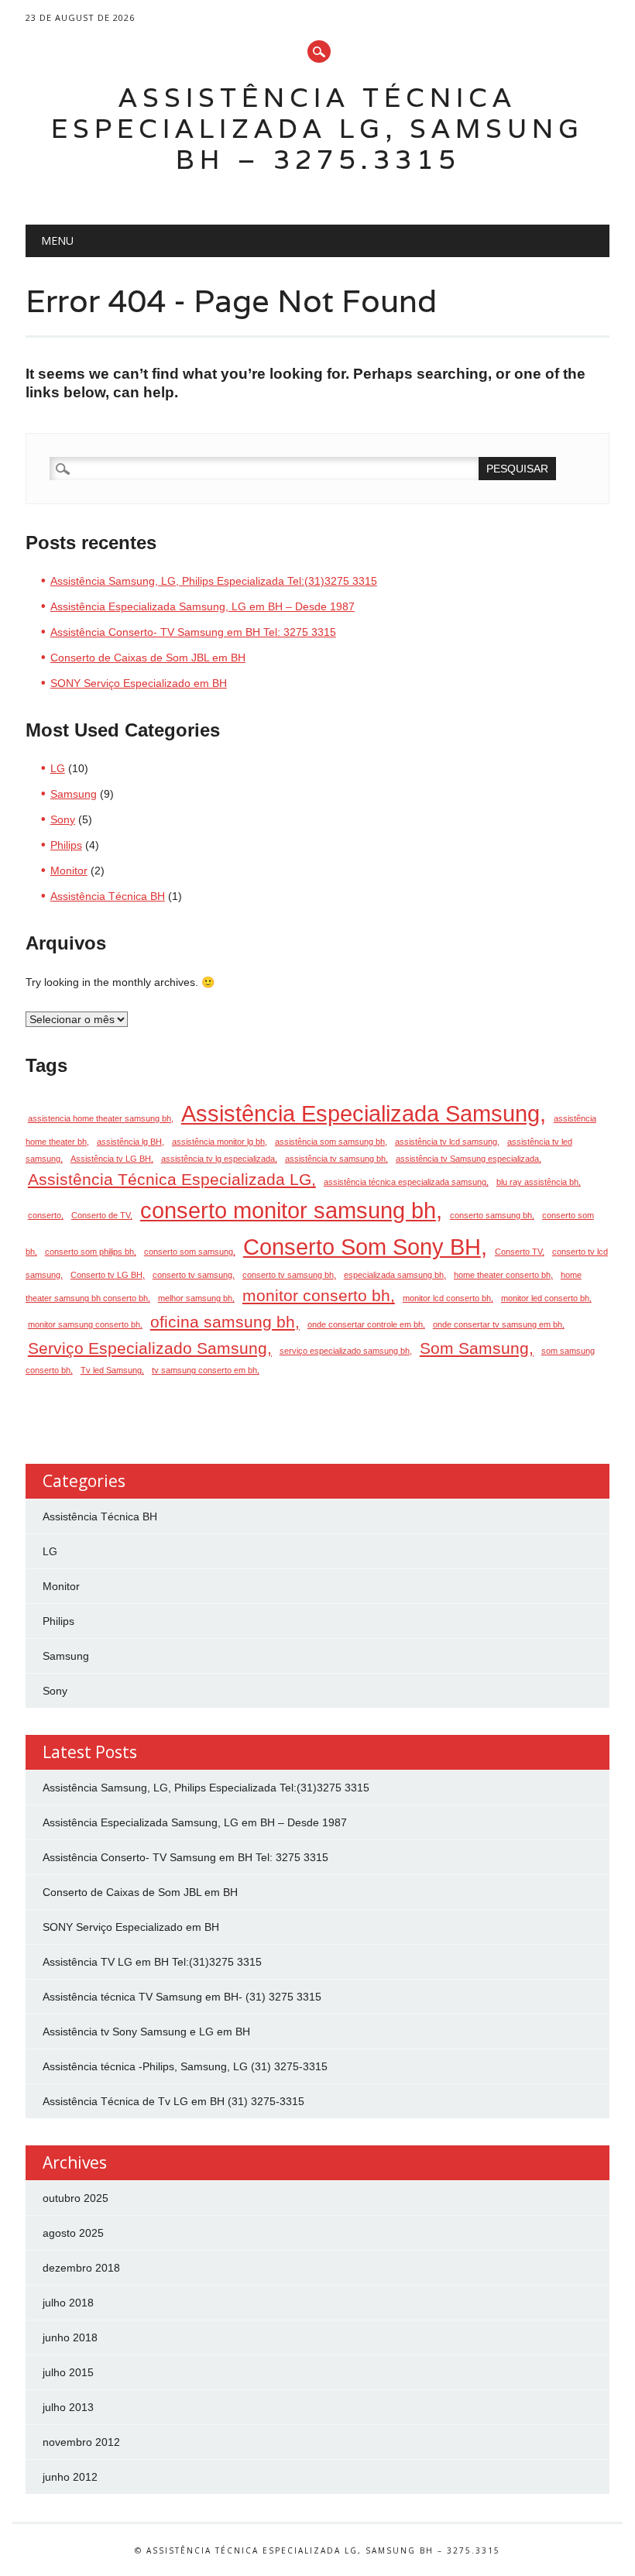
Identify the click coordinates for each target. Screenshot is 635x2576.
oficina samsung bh (223, 1322)
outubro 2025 (76, 2198)
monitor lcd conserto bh (447, 1298)
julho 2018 (68, 2303)
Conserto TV (518, 1252)
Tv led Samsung (111, 1370)
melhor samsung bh (195, 1298)
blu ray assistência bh (537, 1182)
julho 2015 (68, 2372)
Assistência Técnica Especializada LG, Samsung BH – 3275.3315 (317, 128)
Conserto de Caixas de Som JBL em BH (148, 658)
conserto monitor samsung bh (288, 1210)
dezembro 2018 (81, 2268)
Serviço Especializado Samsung (148, 1348)
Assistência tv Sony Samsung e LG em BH (146, 2032)
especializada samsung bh (394, 1275)
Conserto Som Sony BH (362, 1247)
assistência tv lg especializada (218, 1159)
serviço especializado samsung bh (345, 1351)
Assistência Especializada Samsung (360, 1113)
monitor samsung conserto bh (84, 1324)
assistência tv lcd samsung (446, 1142)
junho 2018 (70, 2337)
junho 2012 (70, 2477)
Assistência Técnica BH (108, 896)
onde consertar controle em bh (365, 1324)
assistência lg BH (129, 1142)
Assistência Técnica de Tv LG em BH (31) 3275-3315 (173, 2101)
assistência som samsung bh (330, 1142)
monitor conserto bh (316, 1295)
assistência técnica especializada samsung (405, 1182)
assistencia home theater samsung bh (100, 1118)
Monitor (69, 871)
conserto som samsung (189, 1252)
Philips (66, 845)
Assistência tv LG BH (111, 1159)
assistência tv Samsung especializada (467, 1159)
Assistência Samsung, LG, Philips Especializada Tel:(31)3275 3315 (214, 581)
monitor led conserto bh (545, 1298)
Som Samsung (474, 1348)
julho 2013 (68, 2407)
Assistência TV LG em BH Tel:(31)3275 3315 (152, 1962)
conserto (45, 1215)
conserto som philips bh (89, 1252)
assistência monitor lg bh (218, 1142)
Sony (63, 819)
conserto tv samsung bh (288, 1275)
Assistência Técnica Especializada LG (170, 1179)
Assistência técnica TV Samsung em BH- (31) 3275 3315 (182, 1997)
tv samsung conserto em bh (204, 1370)
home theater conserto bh (502, 1275)
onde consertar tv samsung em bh (498, 1324)
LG (58, 768)
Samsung (74, 794)
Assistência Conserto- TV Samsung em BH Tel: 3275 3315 (193, 632)
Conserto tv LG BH (106, 1275)
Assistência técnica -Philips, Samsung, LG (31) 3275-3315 (185, 2066)
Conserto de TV (101, 1215)
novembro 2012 (81, 2442)
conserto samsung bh (491, 1215)
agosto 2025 (73, 2233)
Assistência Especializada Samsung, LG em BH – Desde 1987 (203, 606)
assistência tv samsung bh (335, 1159)
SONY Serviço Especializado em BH (139, 683)
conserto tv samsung (192, 1275)
